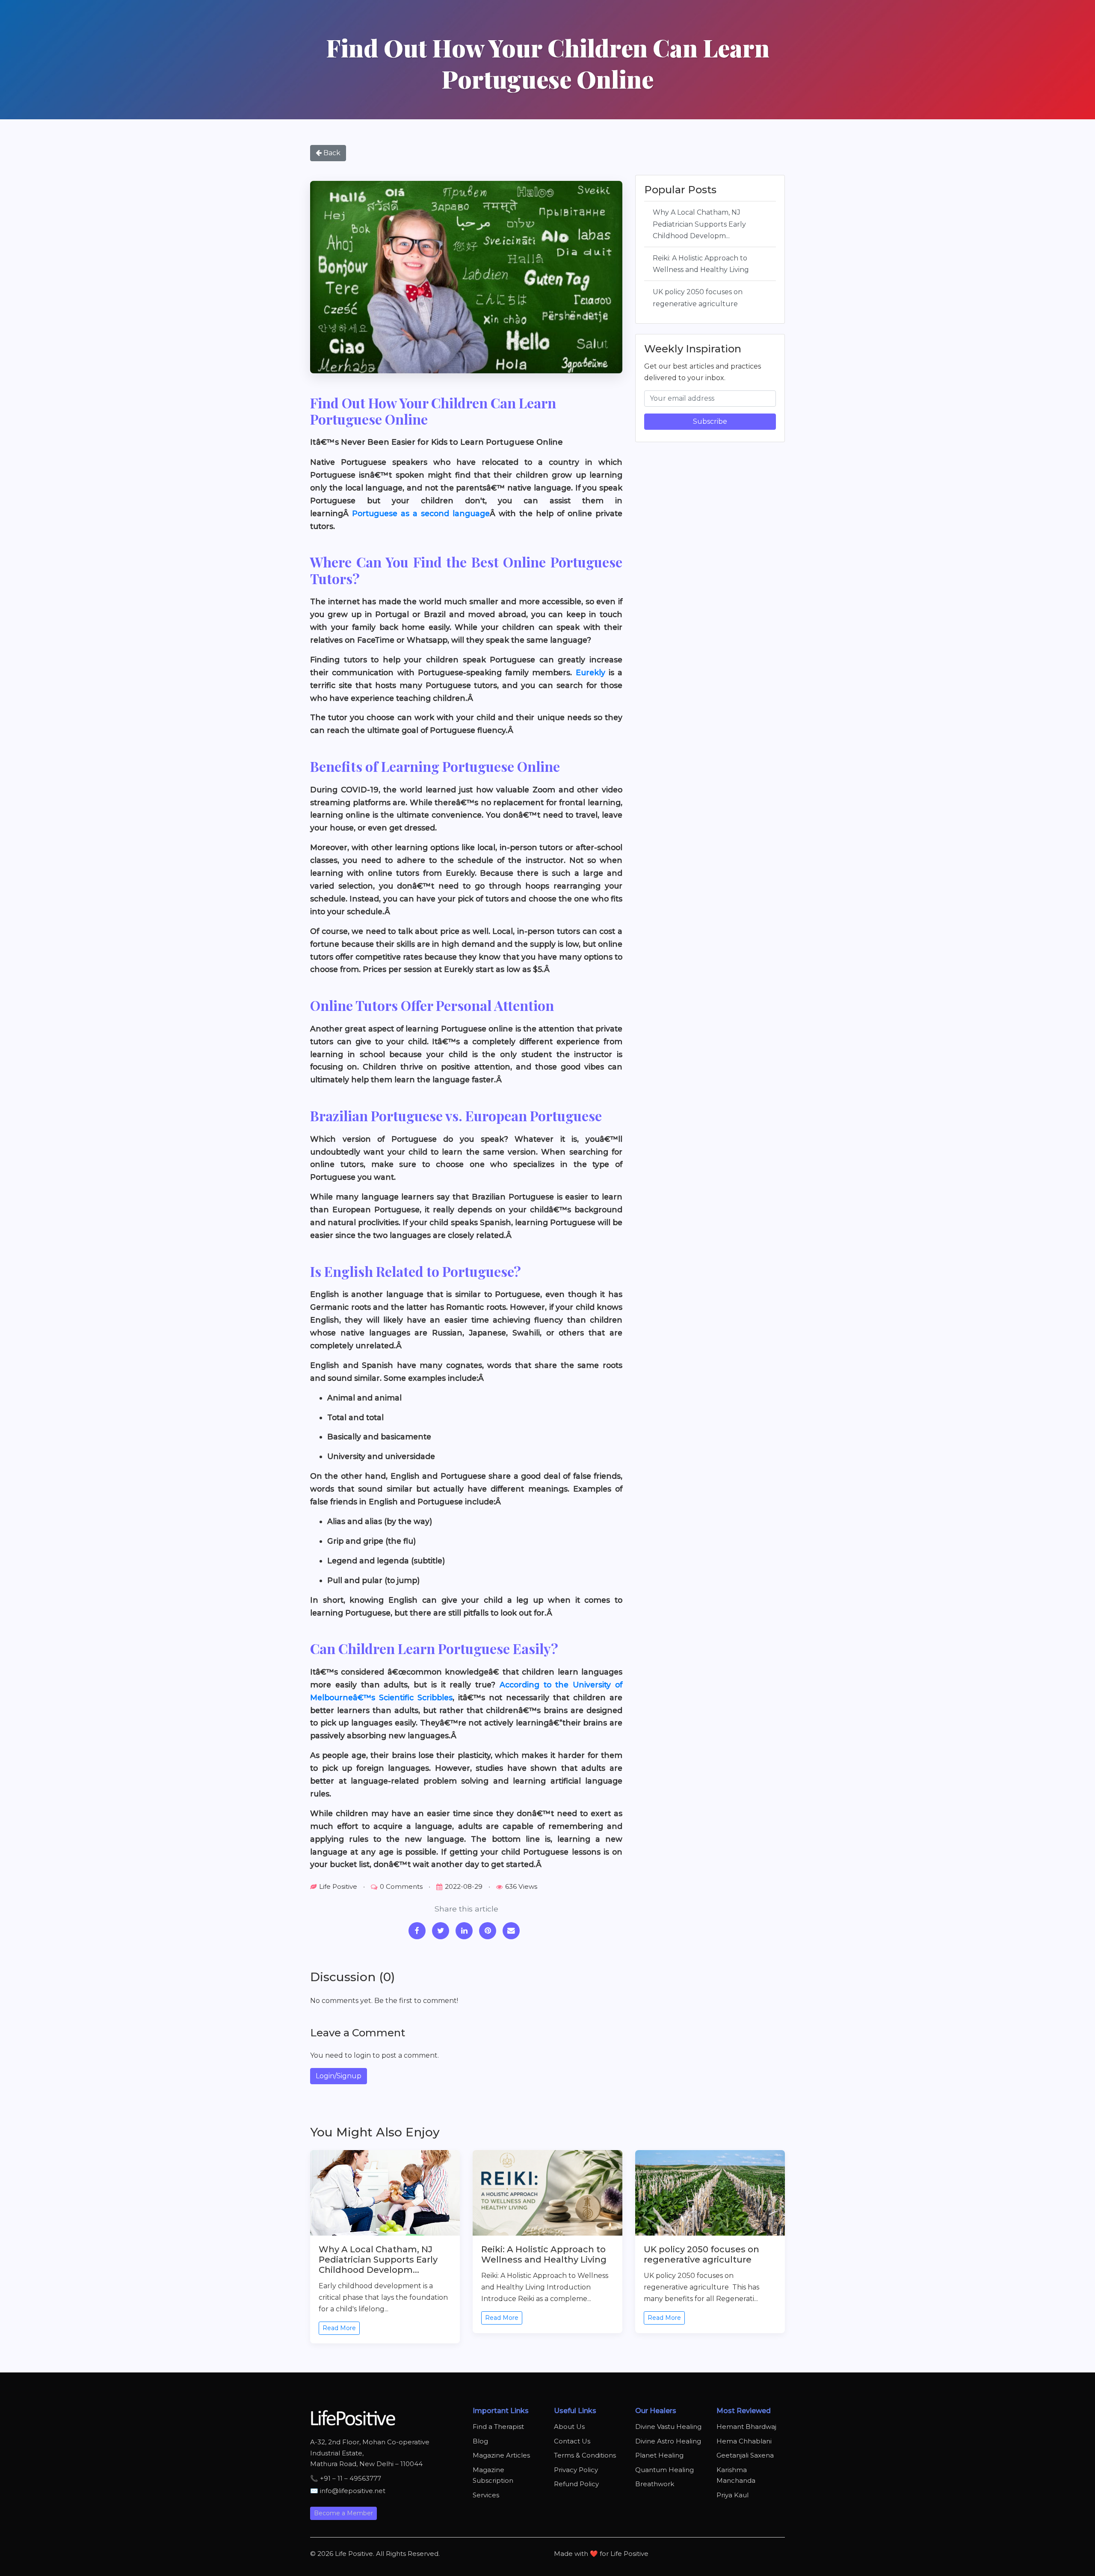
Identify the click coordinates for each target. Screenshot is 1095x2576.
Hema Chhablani (744, 2441)
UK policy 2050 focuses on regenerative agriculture (698, 298)
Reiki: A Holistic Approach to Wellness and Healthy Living (701, 264)
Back (331, 153)
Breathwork (655, 2484)
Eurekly (590, 672)
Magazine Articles (501, 2455)
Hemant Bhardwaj (746, 2427)
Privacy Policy (576, 2470)
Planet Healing (659, 2455)
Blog (480, 2441)
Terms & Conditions (585, 2455)
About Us (569, 2427)
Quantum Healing (664, 2470)
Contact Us (572, 2441)
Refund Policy (576, 2484)
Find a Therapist (498, 2427)
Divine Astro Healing (668, 2441)
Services (486, 2495)
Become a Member (343, 2513)
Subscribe (710, 421)
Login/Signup (339, 2076)
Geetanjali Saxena (745, 2455)
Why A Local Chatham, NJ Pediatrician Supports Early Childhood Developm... (699, 224)
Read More (339, 2328)
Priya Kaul (732, 2495)
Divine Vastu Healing (668, 2427)
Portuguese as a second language (421, 513)
